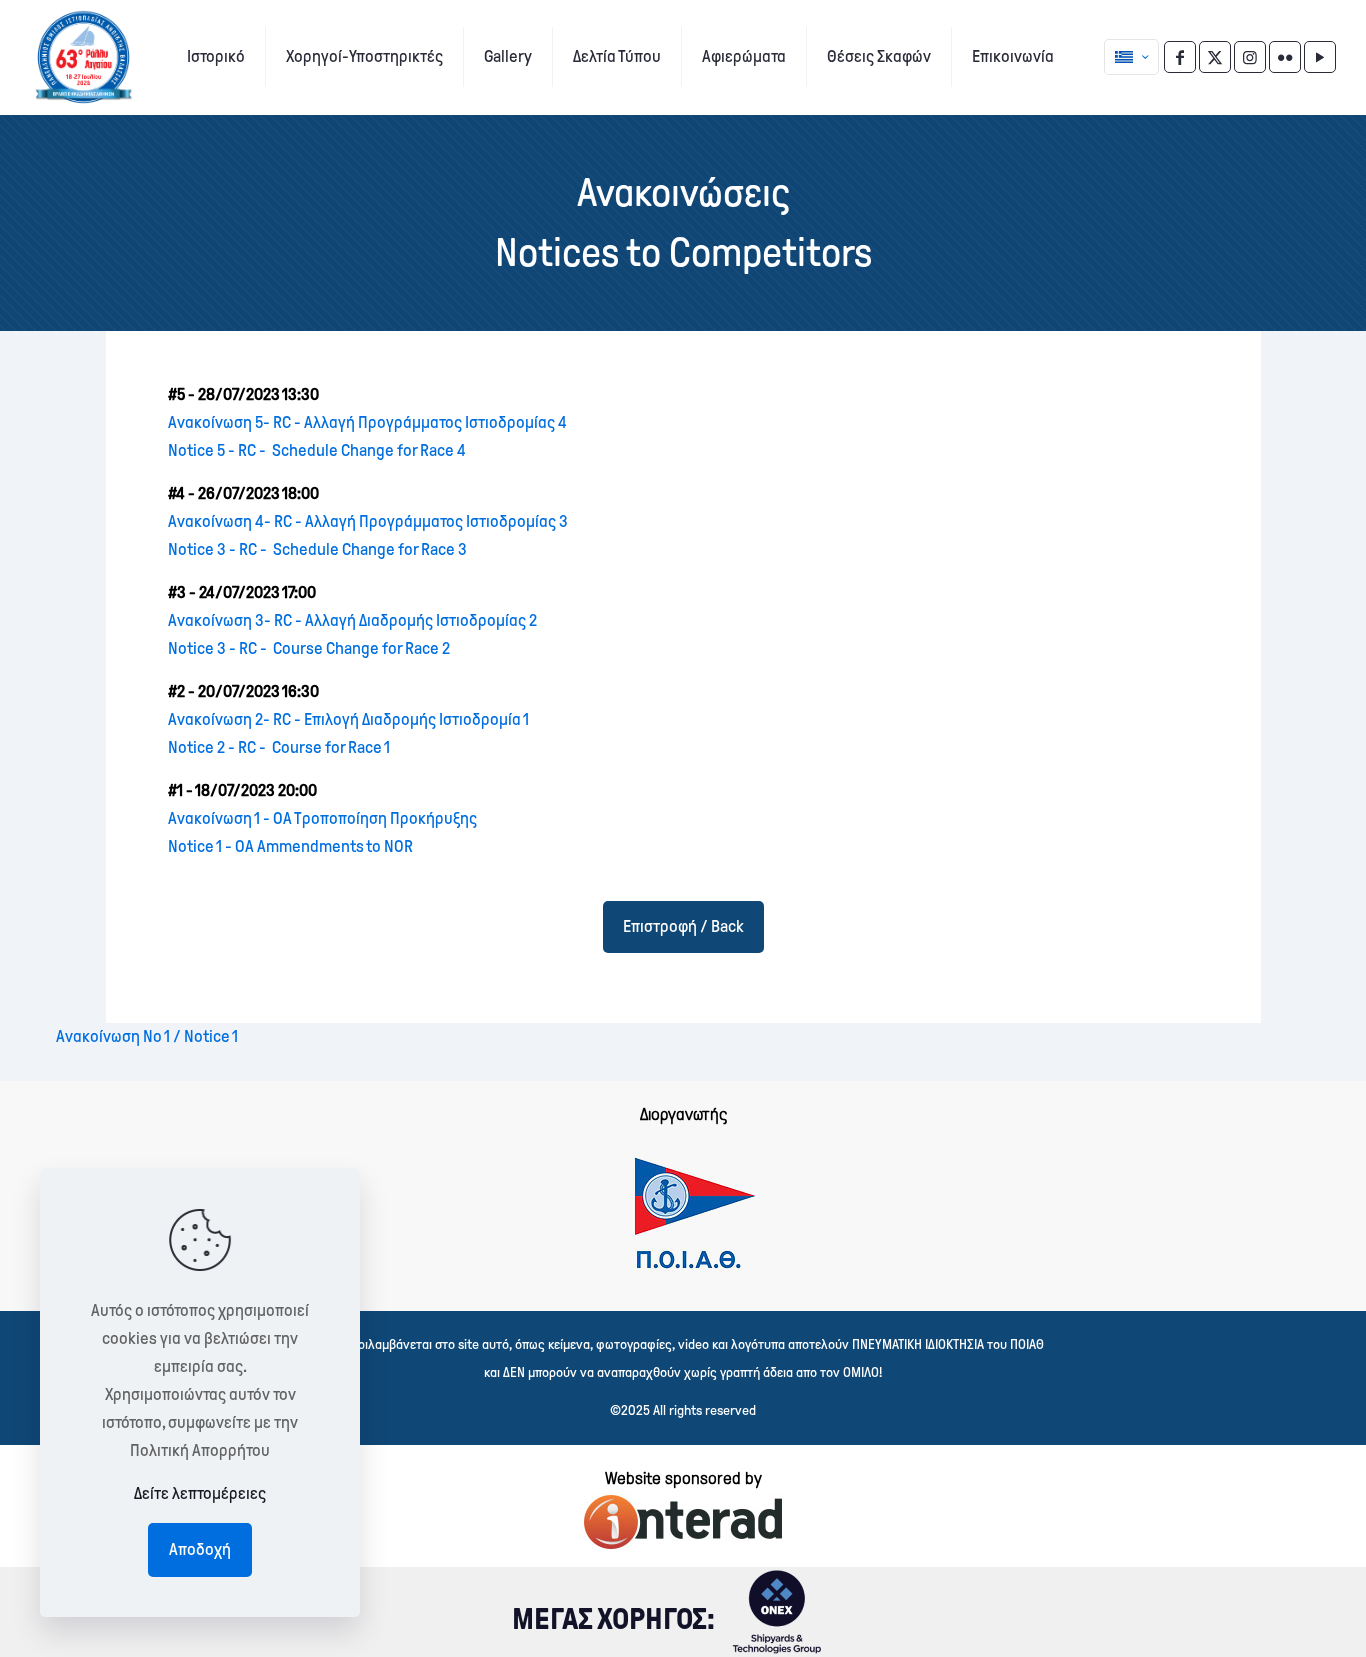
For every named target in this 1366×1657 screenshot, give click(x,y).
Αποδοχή (200, 1549)
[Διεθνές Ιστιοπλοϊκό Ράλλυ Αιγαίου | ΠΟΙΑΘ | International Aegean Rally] (83, 57)
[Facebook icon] (1180, 57)
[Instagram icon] (1250, 57)
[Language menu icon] (1131, 57)
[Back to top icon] (1270, 1616)
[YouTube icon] (1320, 57)
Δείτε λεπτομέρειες (200, 1493)
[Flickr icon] (1285, 57)
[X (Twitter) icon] (1215, 57)
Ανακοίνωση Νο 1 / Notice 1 (147, 1036)
